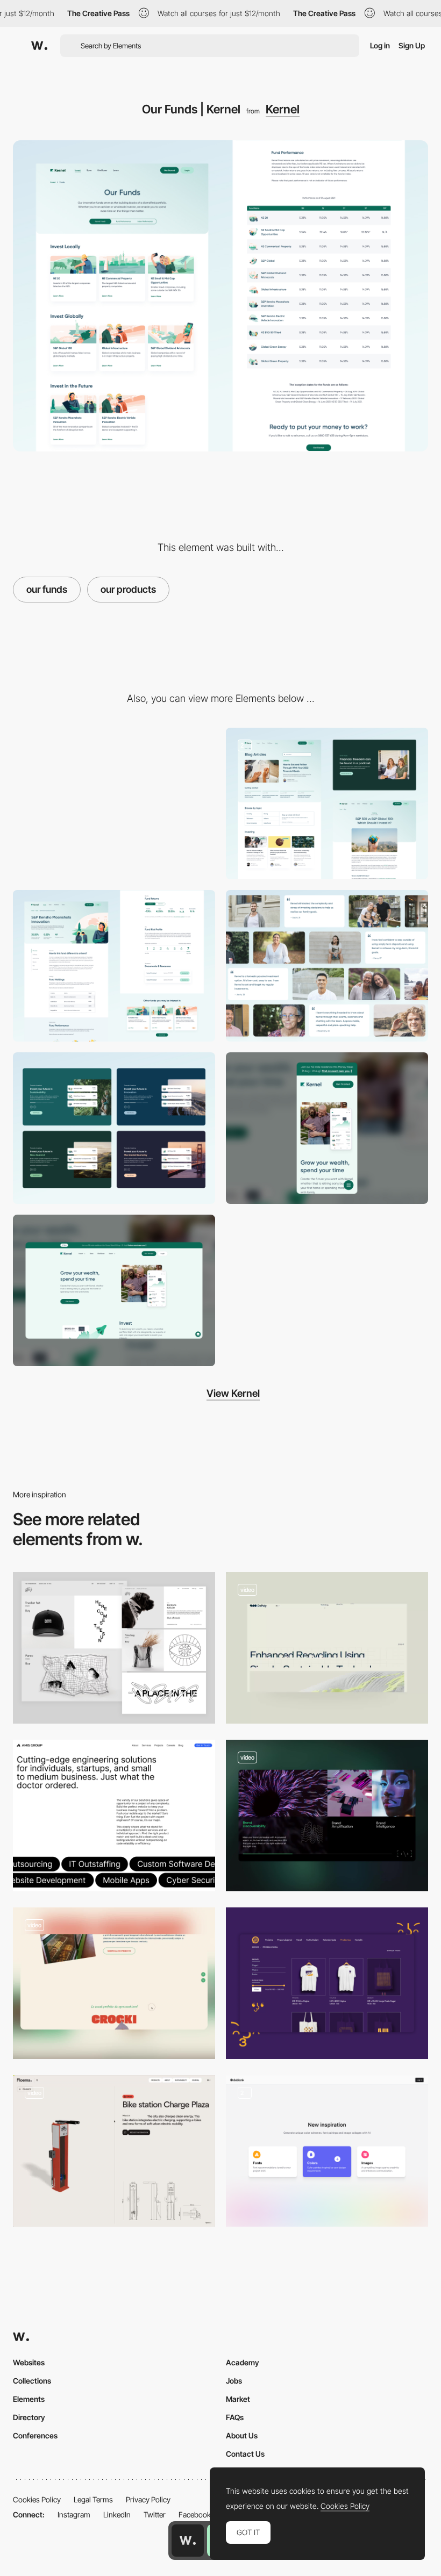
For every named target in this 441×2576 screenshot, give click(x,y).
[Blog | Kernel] (327, 803)
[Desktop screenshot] (114, 1290)
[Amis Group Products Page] (114, 1816)
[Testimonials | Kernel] (327, 966)
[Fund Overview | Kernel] (114, 966)
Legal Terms (93, 2499)
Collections (32, 2381)
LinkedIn (117, 2514)
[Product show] (114, 1648)
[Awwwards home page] (188, 2541)
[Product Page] (114, 2151)
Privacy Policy (148, 2499)
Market (238, 2399)
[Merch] (327, 1983)
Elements (29, 2399)
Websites (29, 2362)
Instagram (74, 2514)
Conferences (35, 2435)
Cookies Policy (37, 2499)
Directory (29, 2417)
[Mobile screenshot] (327, 1128)
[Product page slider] (327, 1816)
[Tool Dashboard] (327, 2151)
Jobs (234, 2381)
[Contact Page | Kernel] (114, 803)
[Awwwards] (39, 46)
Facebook (195, 2514)
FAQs (235, 2417)
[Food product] (114, 1983)
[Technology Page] (327, 1648)
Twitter (155, 2514)
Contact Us (245, 2454)
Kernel (283, 109)
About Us (242, 2435)
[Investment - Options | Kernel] (114, 1128)
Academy (243, 2362)
